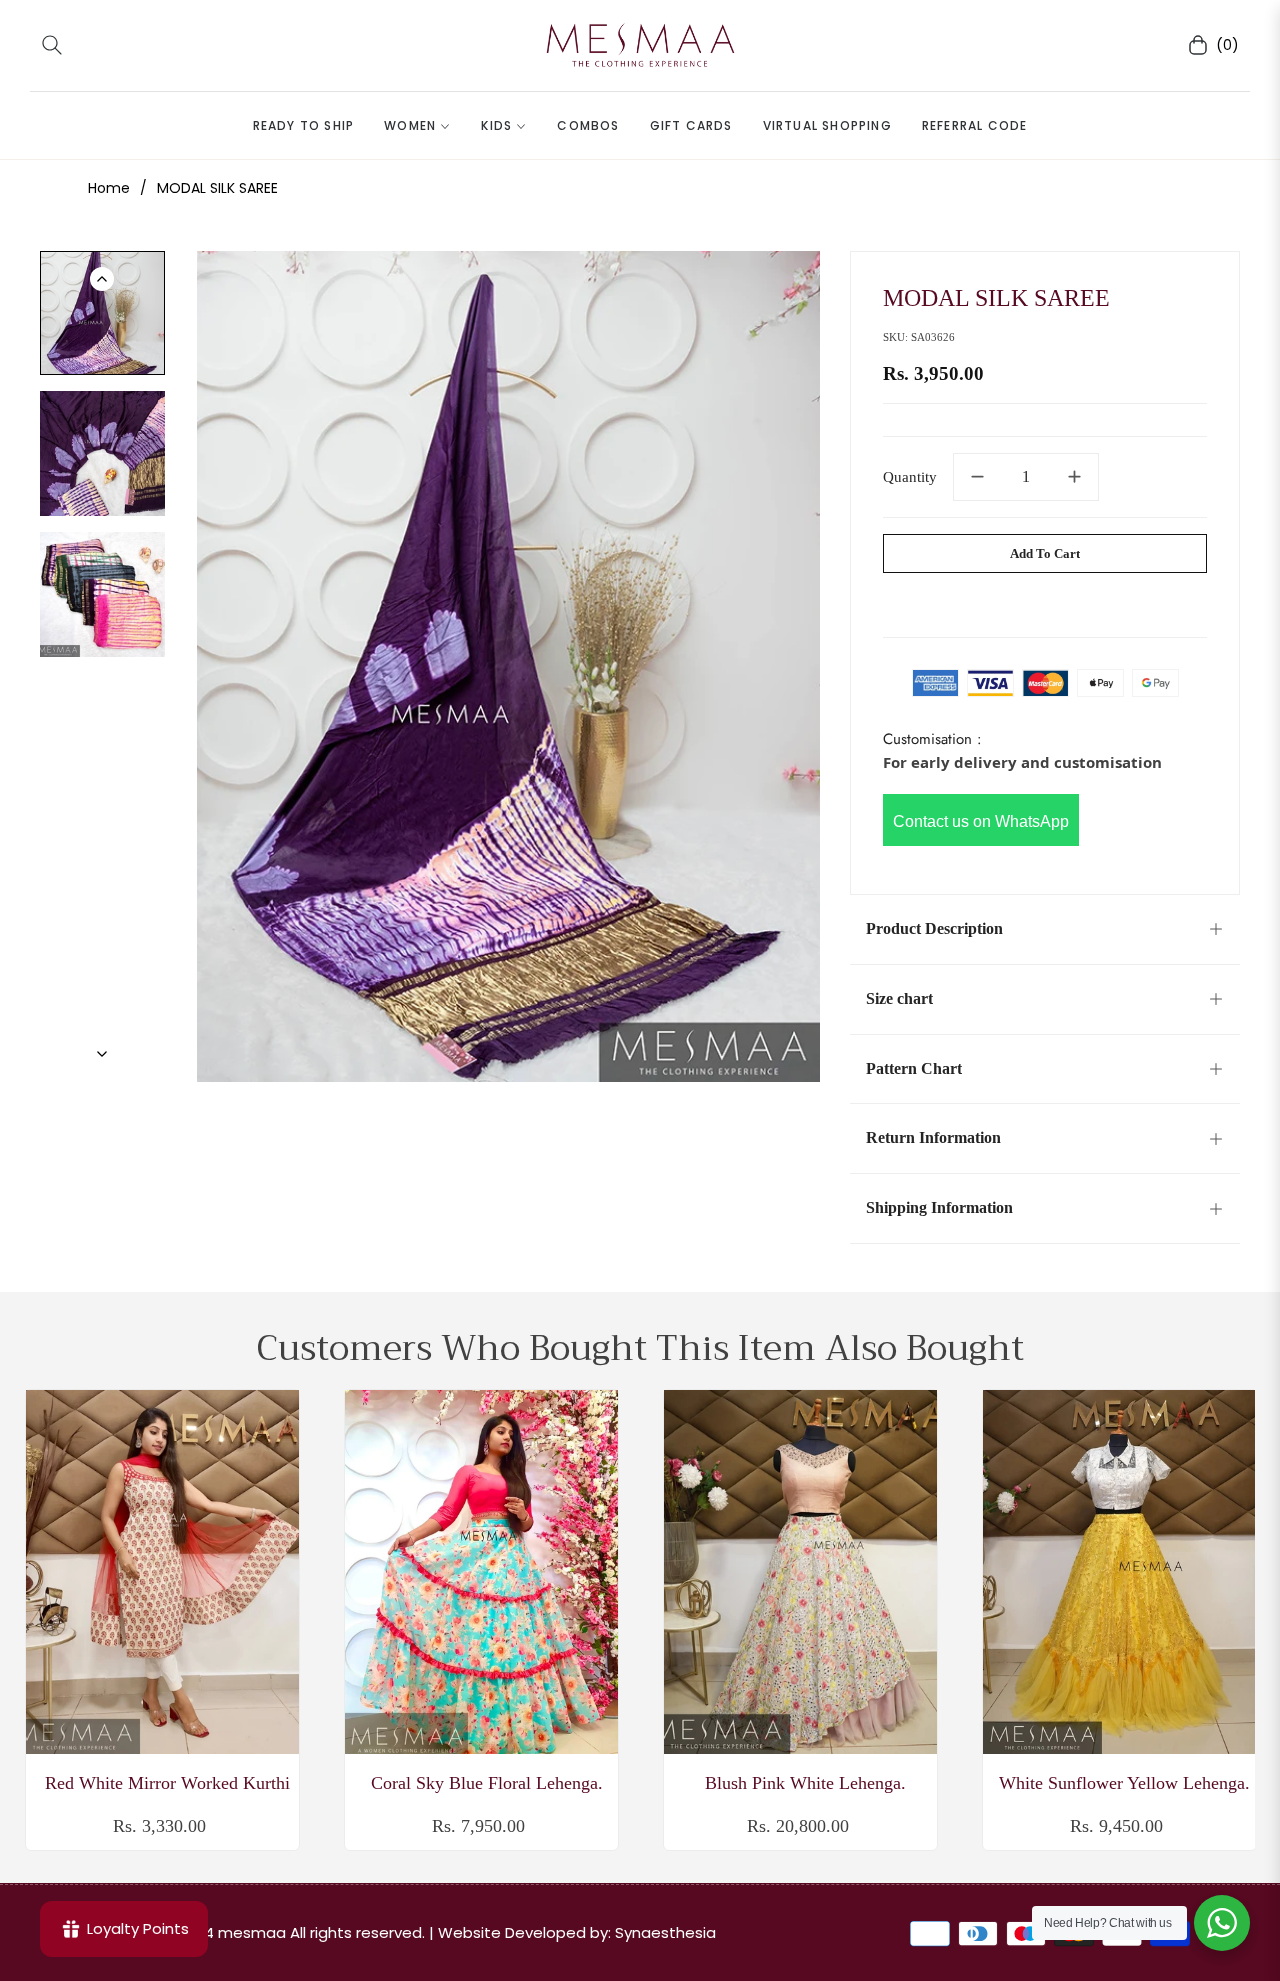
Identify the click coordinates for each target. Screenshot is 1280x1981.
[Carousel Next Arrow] (102, 1054)
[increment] (1075, 477)
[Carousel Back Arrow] (102, 279)
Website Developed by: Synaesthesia (577, 1932)
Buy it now (1045, 600)
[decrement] (977, 477)
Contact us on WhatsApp (981, 821)
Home (109, 188)
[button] (52, 45)
